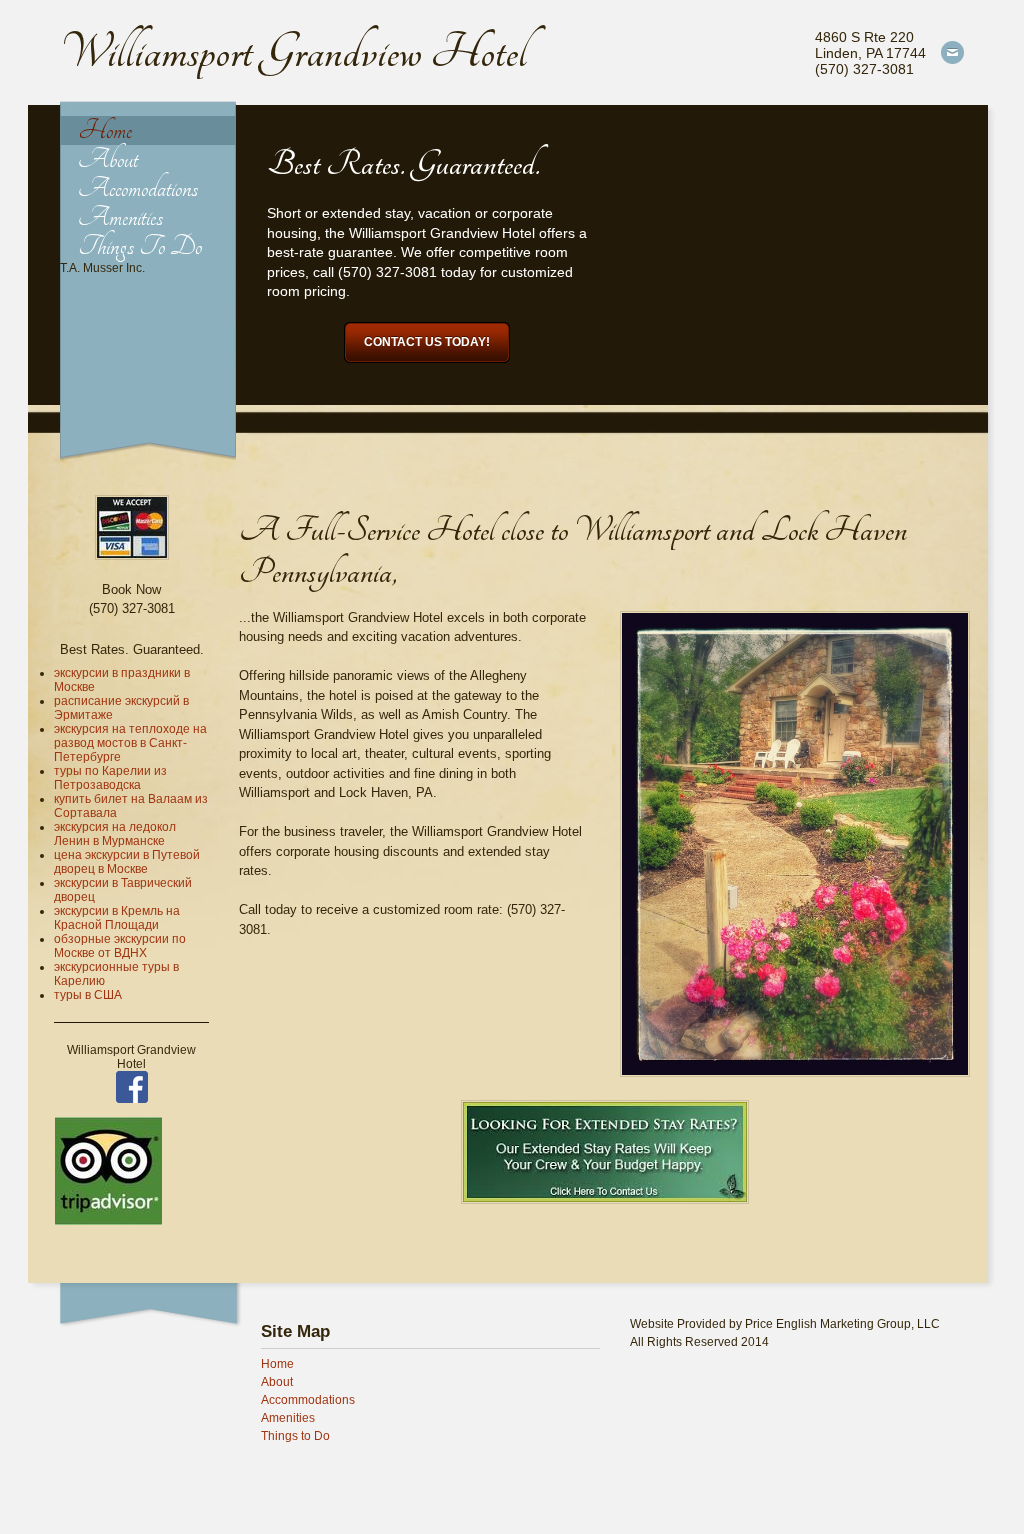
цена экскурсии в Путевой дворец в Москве (127, 862)
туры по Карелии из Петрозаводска (110, 778)
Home (105, 130)
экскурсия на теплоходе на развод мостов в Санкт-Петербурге (130, 743)
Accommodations (308, 1400)
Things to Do (295, 1436)
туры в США (88, 995)
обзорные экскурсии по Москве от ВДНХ (120, 946)
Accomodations (138, 188)
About (108, 159)
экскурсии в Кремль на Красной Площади (117, 918)
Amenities (120, 217)
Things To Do (140, 246)
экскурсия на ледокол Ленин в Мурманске (115, 834)
